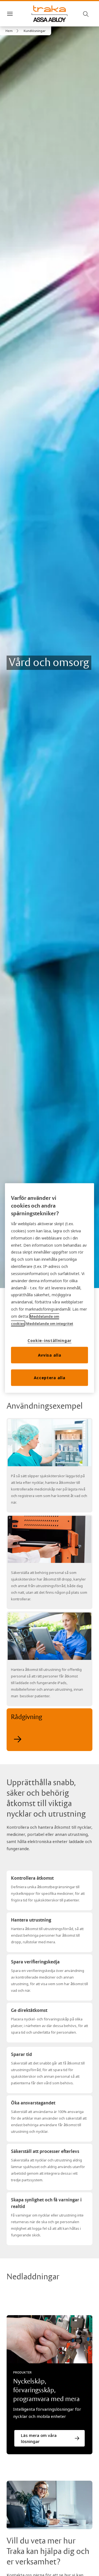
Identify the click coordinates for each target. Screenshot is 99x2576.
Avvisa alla (50, 1355)
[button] (35, 31)
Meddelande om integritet (50, 1324)
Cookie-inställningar (50, 1340)
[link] (13, 31)
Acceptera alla (50, 1377)
